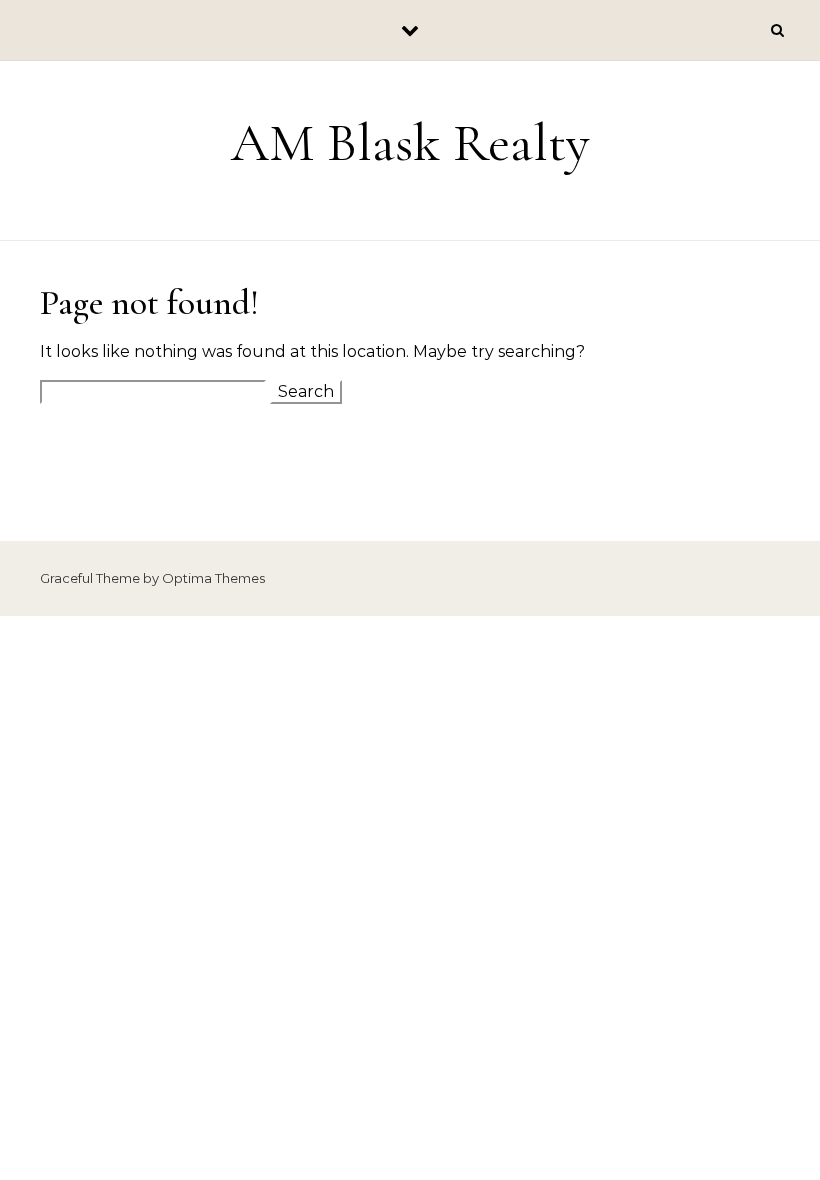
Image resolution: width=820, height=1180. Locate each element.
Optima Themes (213, 578)
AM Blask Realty (410, 142)
